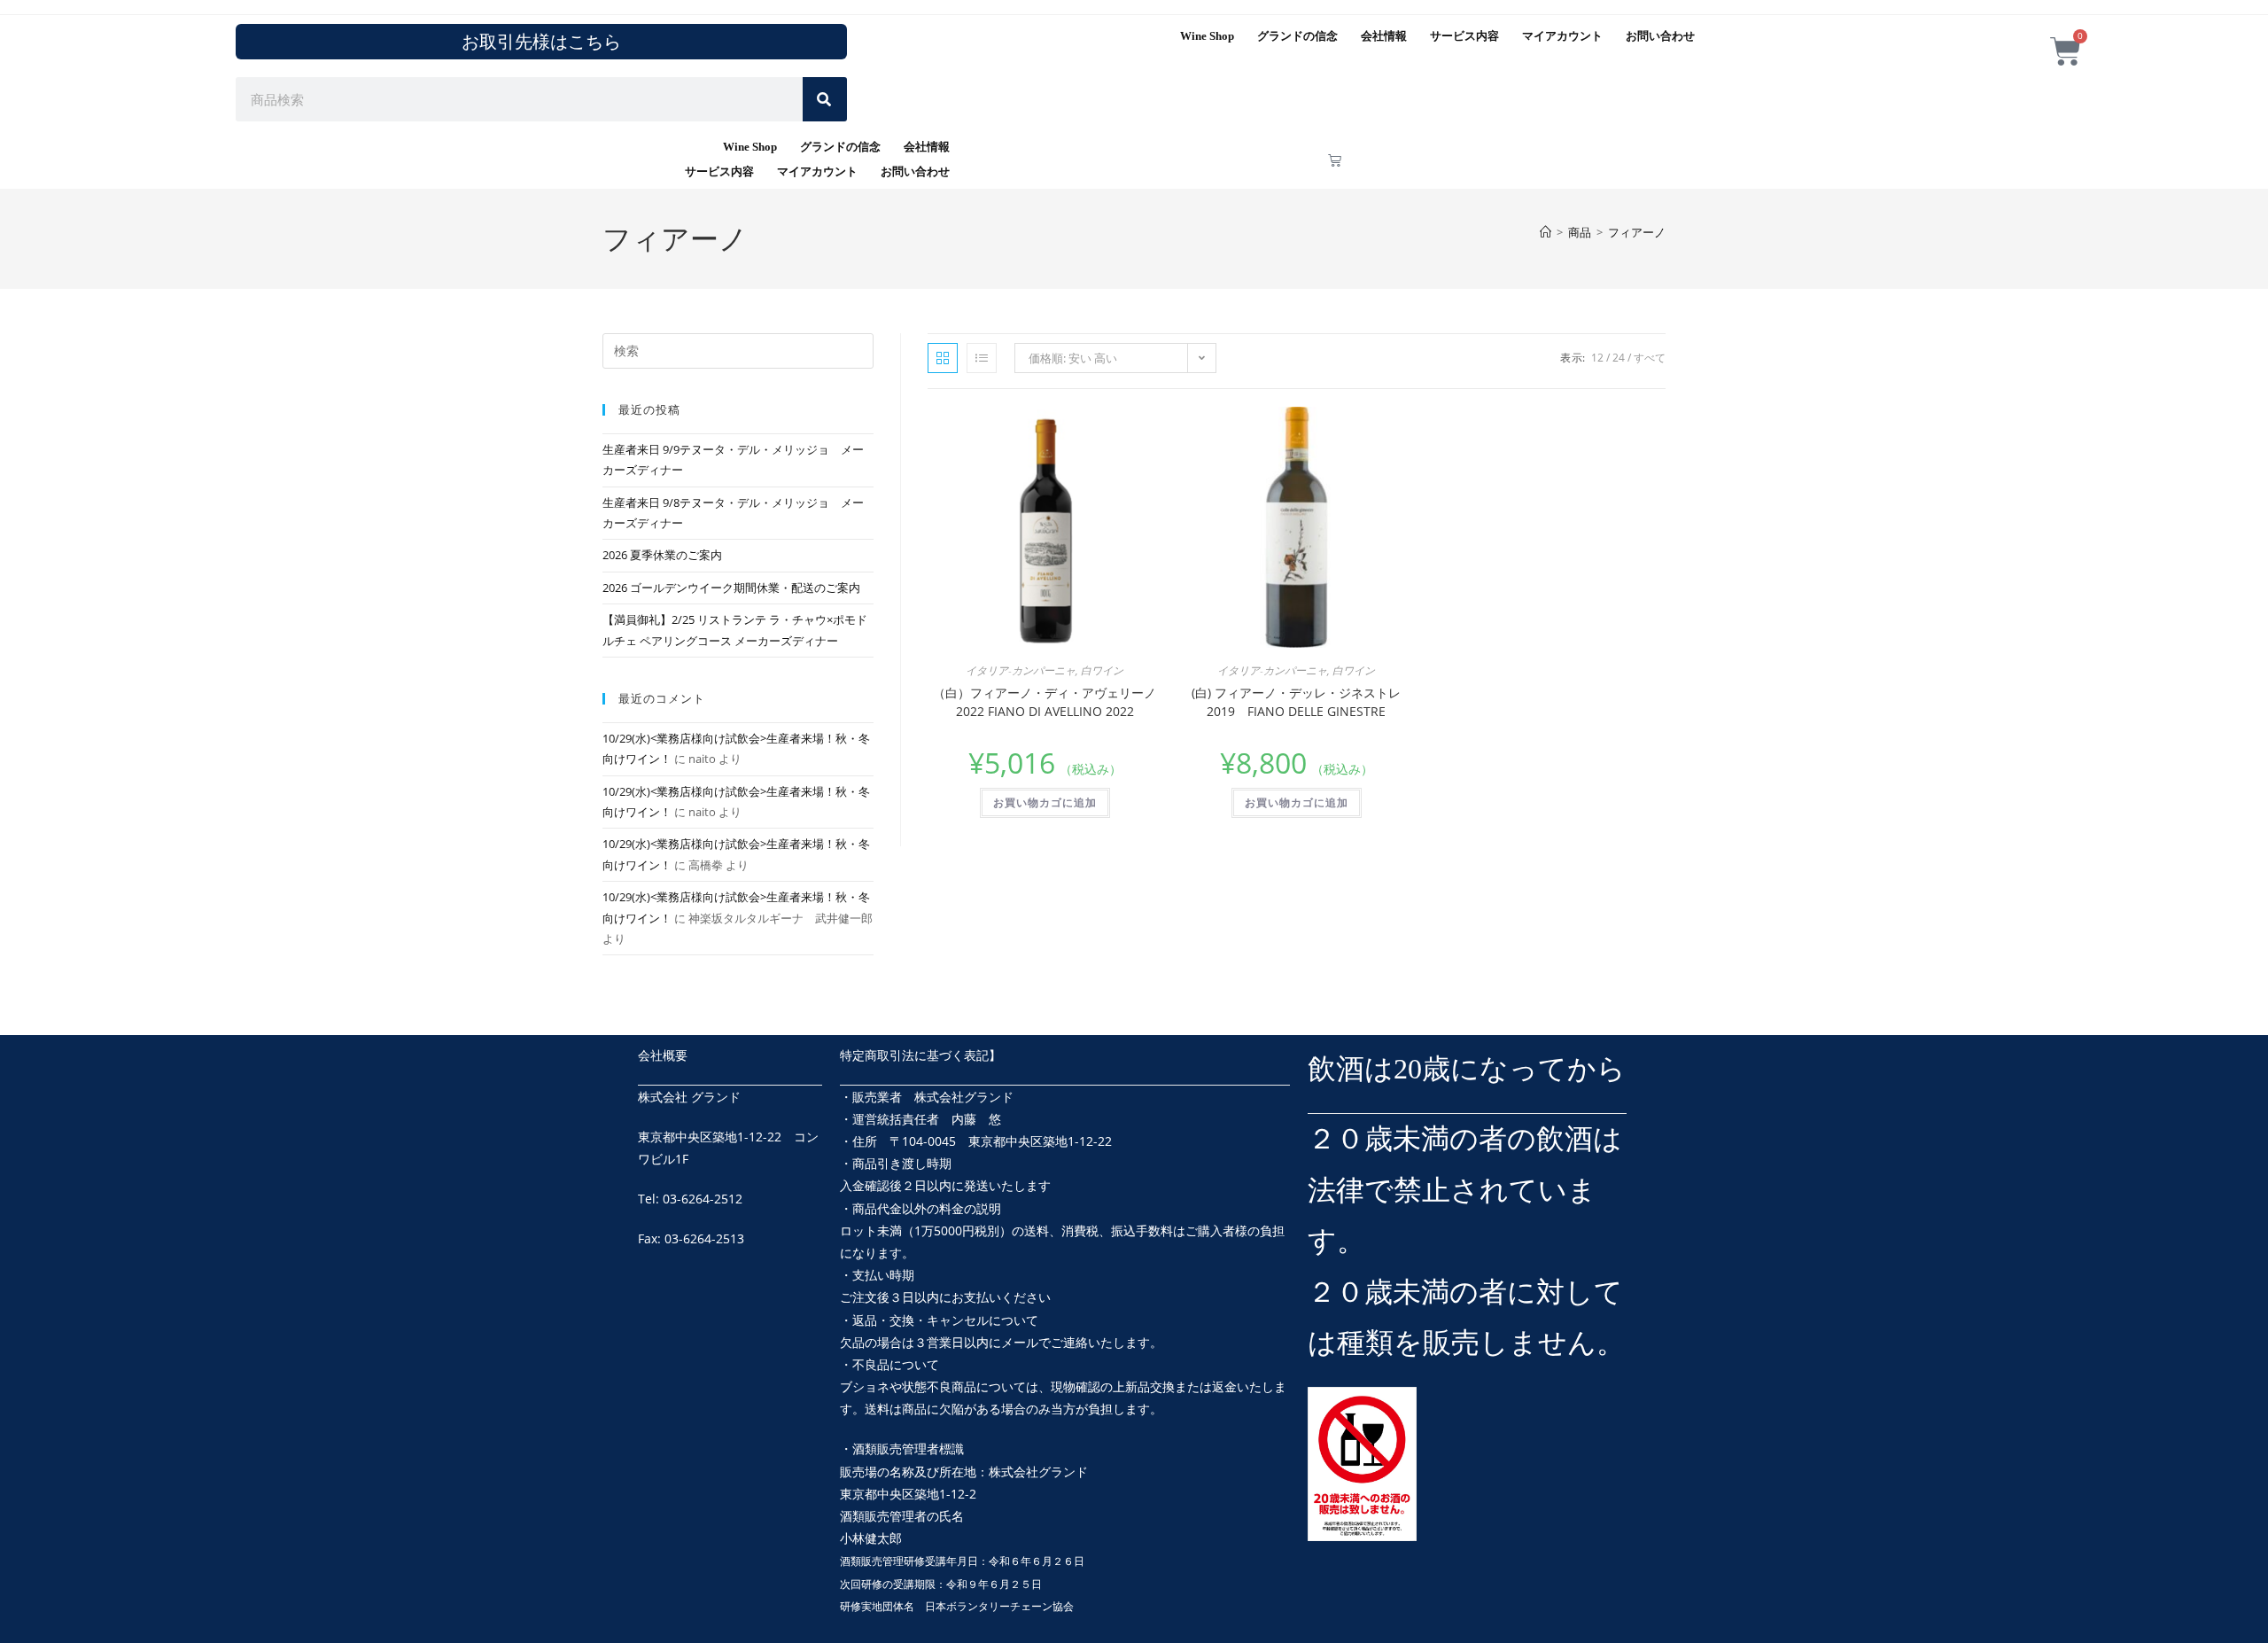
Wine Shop (1207, 36)
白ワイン (1102, 670)
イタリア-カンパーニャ (1021, 670)
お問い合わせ (1660, 36)
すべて (1650, 358)
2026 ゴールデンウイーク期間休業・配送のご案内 (731, 588)
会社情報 (1384, 36)
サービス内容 (1464, 36)
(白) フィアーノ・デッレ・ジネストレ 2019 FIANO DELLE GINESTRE (1296, 702)
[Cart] (1335, 160)
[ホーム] (1546, 232)
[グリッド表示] (943, 358)
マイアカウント (1562, 36)
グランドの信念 (1297, 36)
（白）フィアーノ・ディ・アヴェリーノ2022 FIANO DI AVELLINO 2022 (1045, 702)
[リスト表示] (982, 358)
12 (1597, 358)
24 (1619, 358)
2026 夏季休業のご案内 (662, 555)
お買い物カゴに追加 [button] (1045, 802)
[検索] (825, 99)
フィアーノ (1637, 232)
